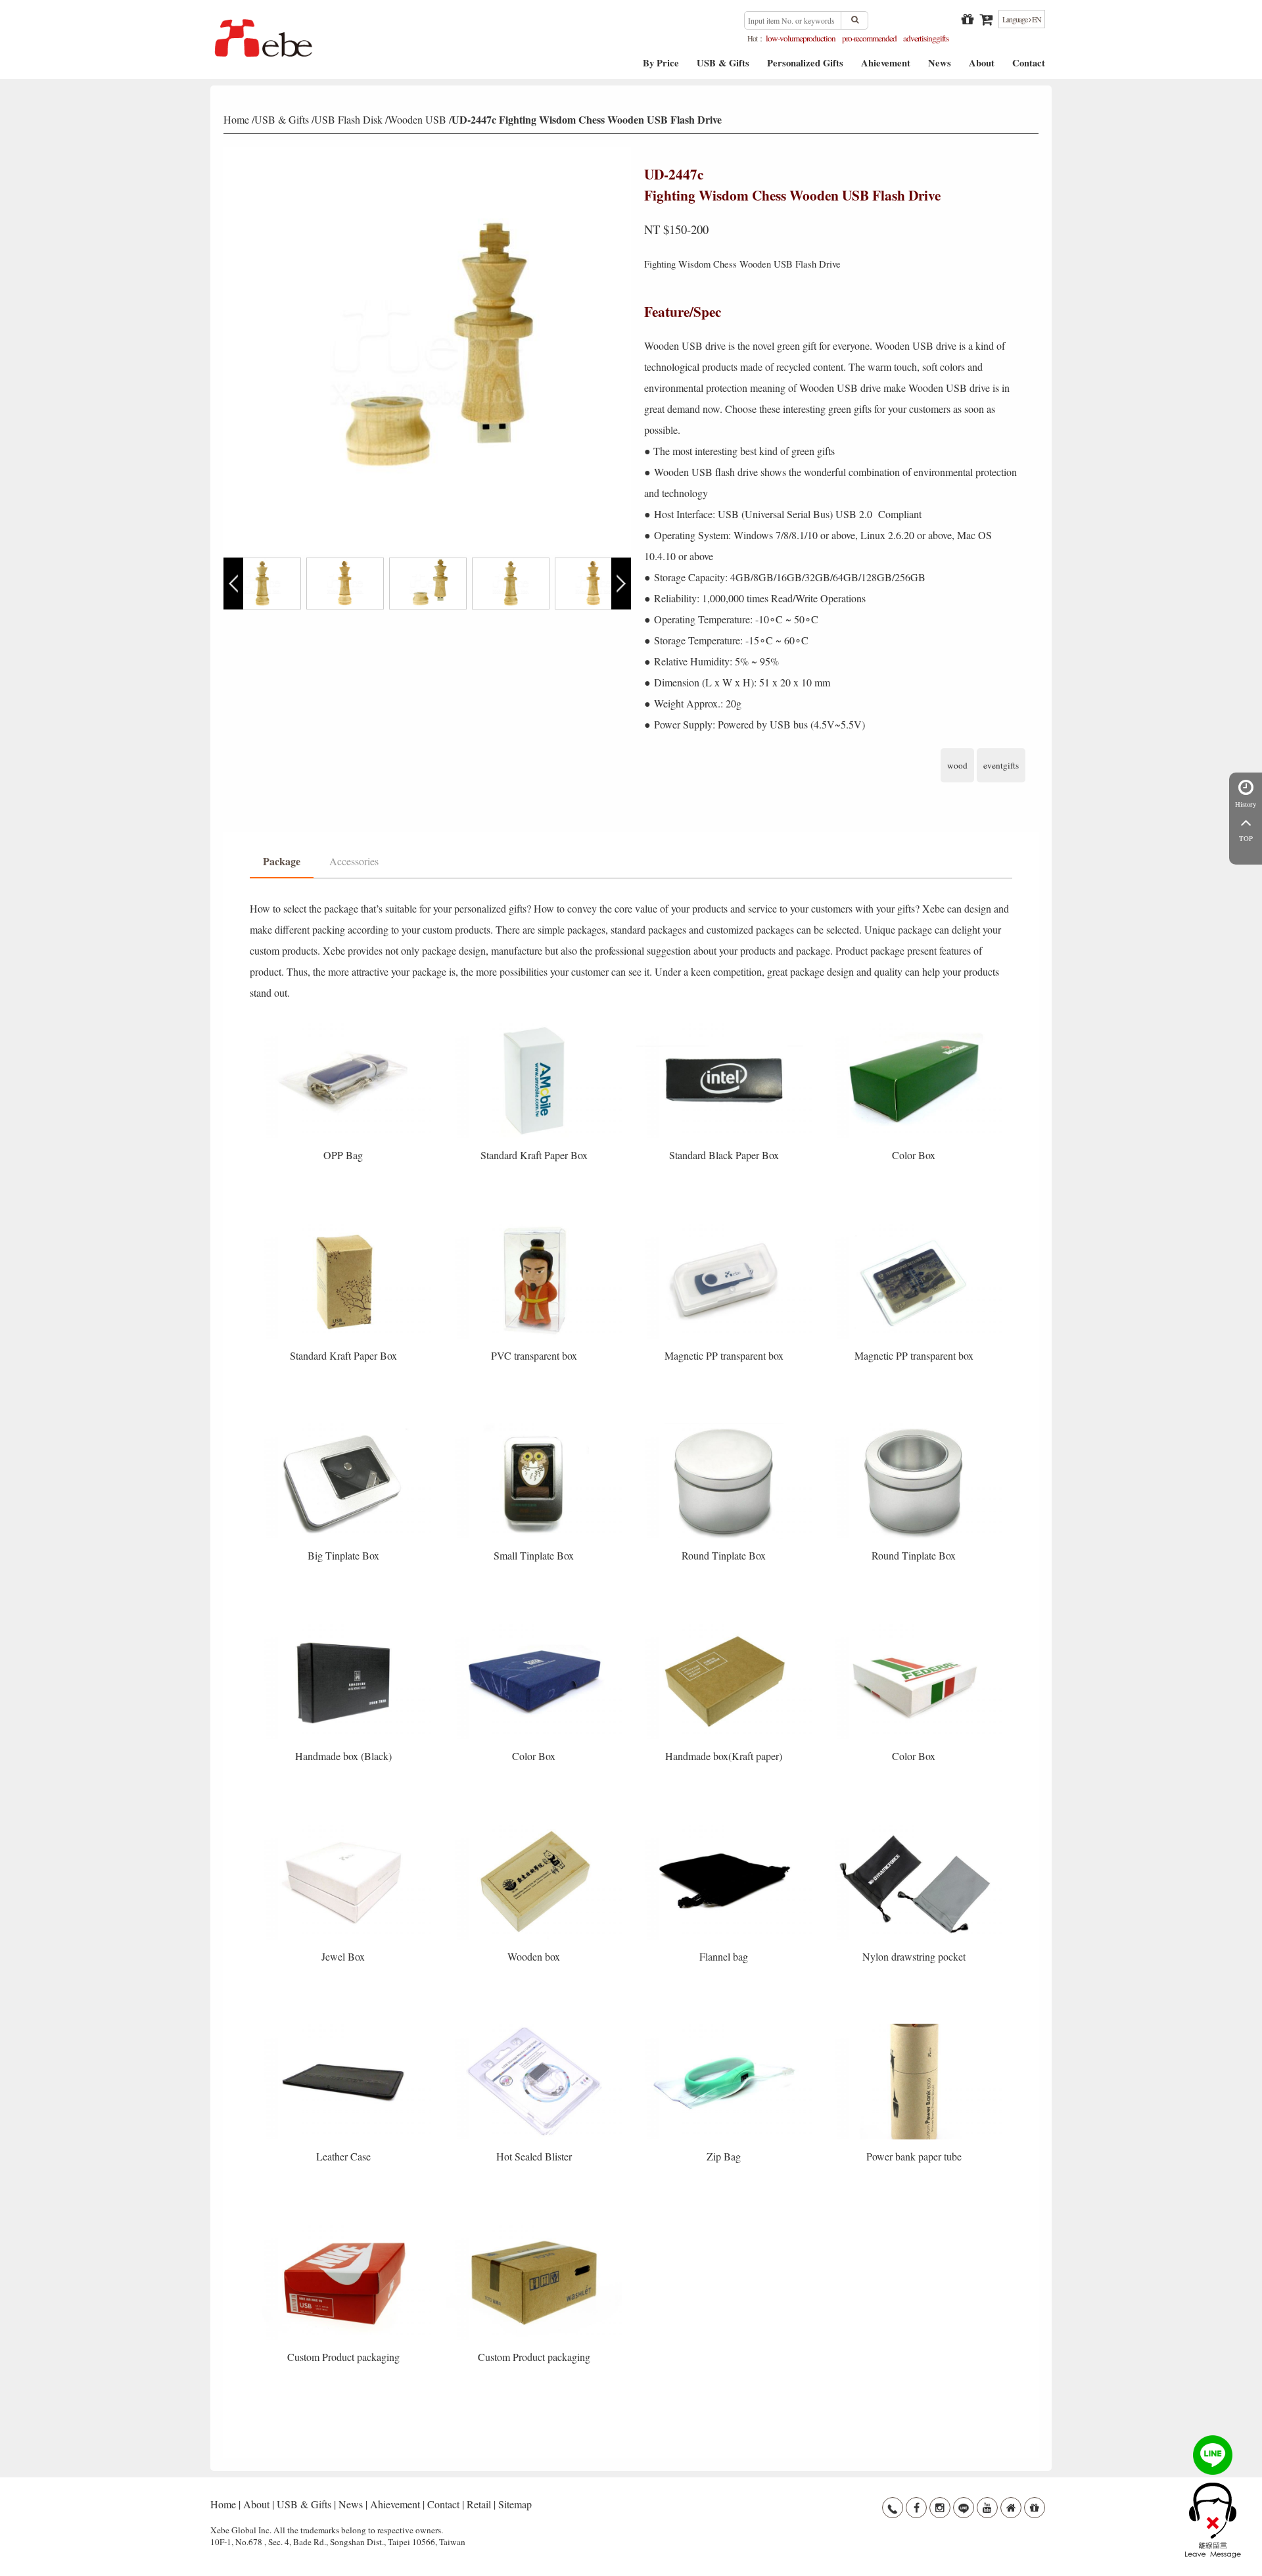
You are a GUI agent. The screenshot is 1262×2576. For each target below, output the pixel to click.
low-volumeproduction (801, 38)
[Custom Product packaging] (345, 2229)
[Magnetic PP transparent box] (725, 1227)
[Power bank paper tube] (914, 2028)
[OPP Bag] (345, 1027)
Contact (1029, 67)
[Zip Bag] (725, 2028)
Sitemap (515, 2504)
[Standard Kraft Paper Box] (535, 1027)
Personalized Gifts (805, 67)
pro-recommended (869, 38)
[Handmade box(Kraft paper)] (725, 1628)
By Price (661, 67)
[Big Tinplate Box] (345, 1427)
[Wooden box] (535, 1827)
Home (236, 119)
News (940, 67)
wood (957, 765)
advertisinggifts (926, 38)
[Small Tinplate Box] (535, 1427)
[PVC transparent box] (535, 1227)
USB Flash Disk (348, 119)
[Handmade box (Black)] (345, 1628)
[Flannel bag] (725, 1827)
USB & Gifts (723, 67)
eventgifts (1001, 765)
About (982, 67)
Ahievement (886, 67)
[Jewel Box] (345, 1827)
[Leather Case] (345, 2028)
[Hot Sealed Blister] (535, 2028)
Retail (479, 2504)
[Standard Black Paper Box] (725, 1027)
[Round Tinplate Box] (725, 1427)
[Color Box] (914, 1027)
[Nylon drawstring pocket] (914, 1827)
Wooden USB (417, 119)
